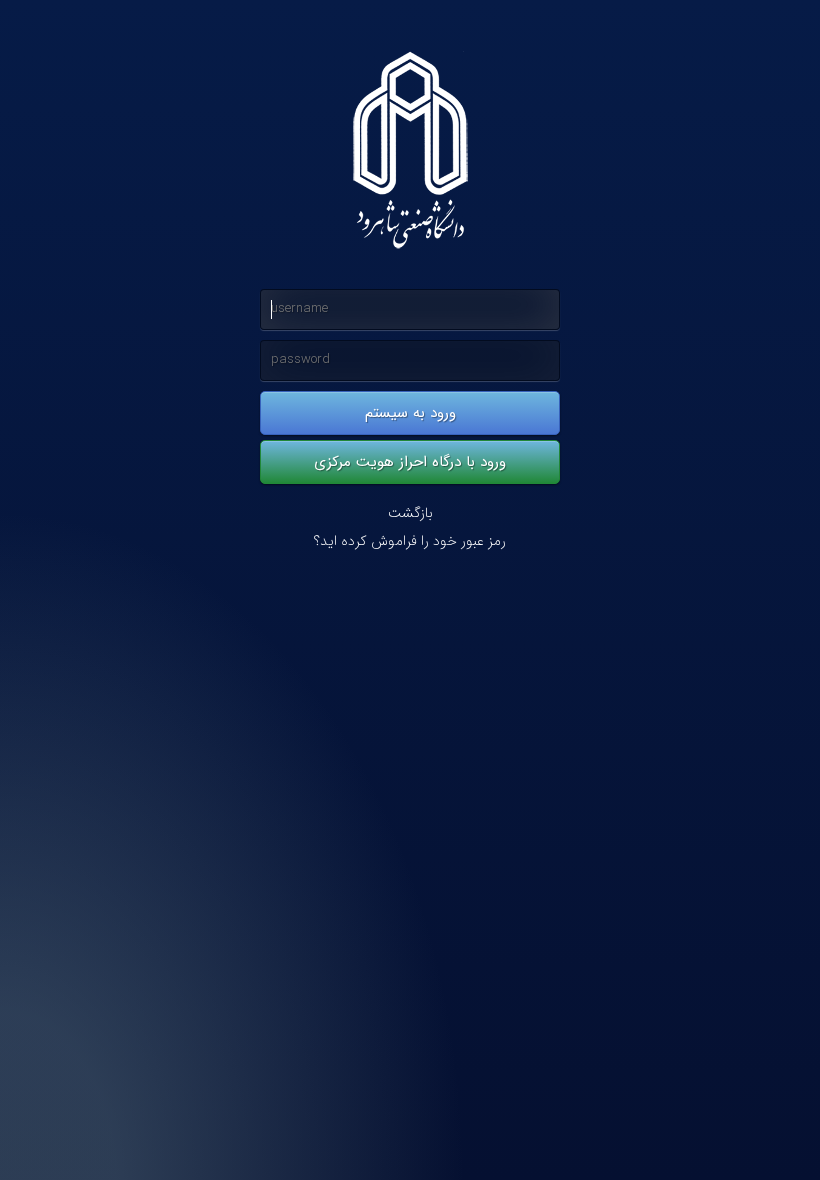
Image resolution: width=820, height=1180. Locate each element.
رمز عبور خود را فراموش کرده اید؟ (410, 541)
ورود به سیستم (410, 413)
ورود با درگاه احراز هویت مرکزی (410, 462)
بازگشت (410, 513)
